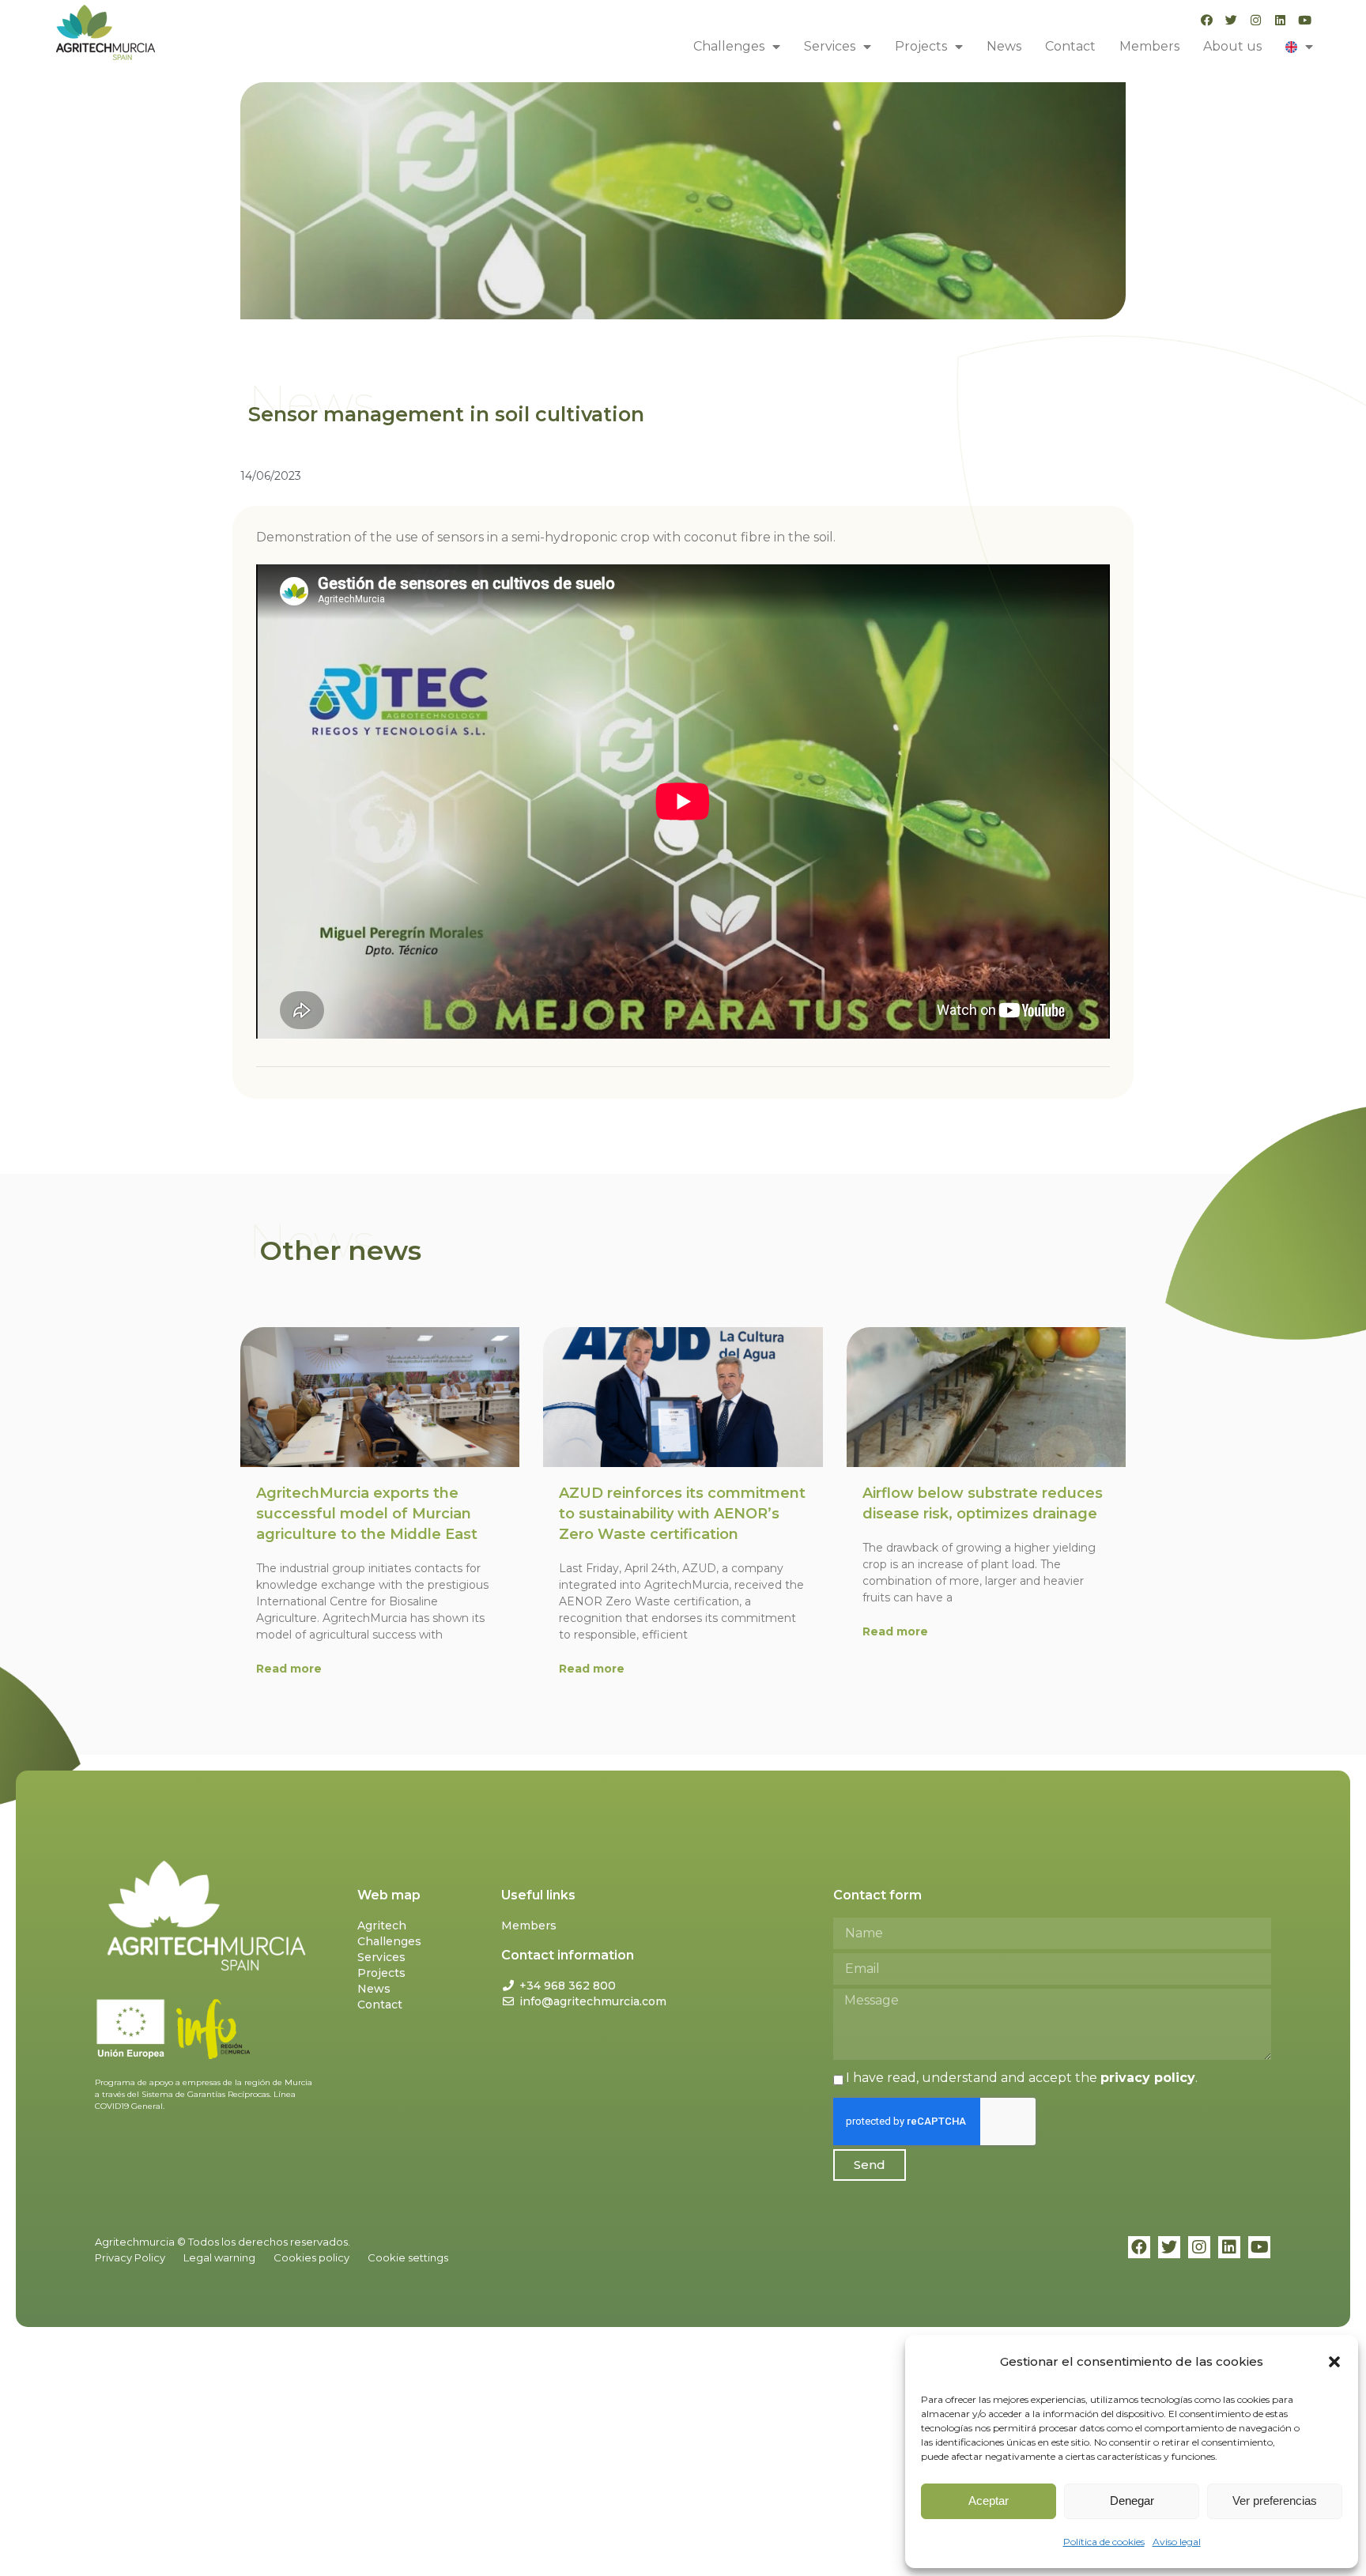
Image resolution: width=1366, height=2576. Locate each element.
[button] (1334, 2362)
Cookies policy (311, 2257)
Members (1149, 46)
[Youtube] (1305, 20)
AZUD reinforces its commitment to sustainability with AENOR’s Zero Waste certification (682, 1514)
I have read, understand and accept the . (1022, 2078)
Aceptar (989, 2501)
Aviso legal (1177, 2542)
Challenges (729, 46)
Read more (289, 1669)
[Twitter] (1231, 20)
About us (1232, 46)
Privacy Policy (130, 2257)
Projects (921, 46)
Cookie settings (408, 2257)
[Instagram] (1256, 20)
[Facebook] (1207, 20)
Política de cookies (1104, 2542)
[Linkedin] (1280, 20)
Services (830, 46)
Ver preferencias (1275, 2501)
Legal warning (219, 2257)
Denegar (1132, 2501)
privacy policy (1148, 2078)
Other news (341, 1250)
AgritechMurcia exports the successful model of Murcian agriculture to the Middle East (367, 1514)
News (1004, 46)
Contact (1070, 46)
